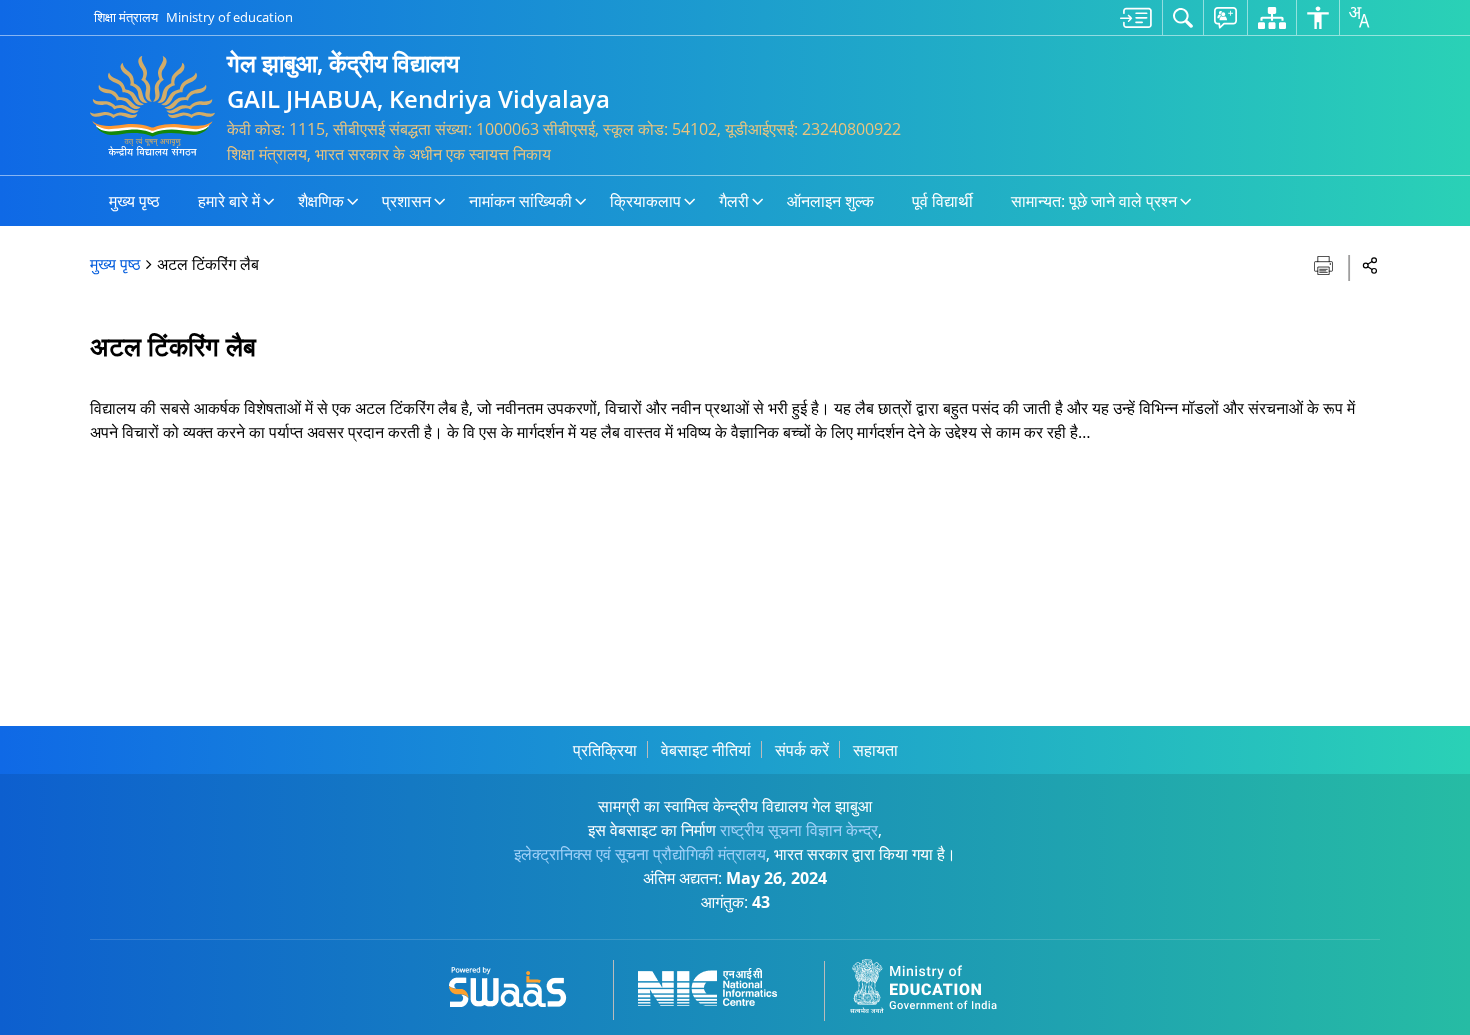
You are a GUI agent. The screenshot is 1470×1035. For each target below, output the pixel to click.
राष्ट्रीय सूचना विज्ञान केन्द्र (799, 830)
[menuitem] (1136, 17)
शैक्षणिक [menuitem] (321, 201)
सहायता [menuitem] (875, 750)
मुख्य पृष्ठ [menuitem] (134, 201)
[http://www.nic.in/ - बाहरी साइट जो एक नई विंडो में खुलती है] (719, 983)
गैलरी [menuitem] (734, 201)
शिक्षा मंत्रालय (126, 17)
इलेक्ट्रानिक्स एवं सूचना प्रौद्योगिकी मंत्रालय (640, 854)
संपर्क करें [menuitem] (802, 750)
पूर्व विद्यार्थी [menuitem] (942, 201)
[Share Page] (1370, 264)
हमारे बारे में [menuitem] (229, 201)
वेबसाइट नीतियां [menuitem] (706, 750)
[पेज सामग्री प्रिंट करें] (1325, 263)
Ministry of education (229, 17)
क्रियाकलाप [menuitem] (645, 201)
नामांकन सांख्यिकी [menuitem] (520, 201)
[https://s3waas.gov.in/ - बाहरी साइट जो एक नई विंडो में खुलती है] (519, 983)
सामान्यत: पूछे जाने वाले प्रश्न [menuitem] (1094, 201)
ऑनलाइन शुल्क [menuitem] (830, 201)
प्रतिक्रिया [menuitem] (605, 750)
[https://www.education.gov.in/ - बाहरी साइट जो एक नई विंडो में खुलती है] (935, 983)
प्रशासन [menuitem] (406, 201)
